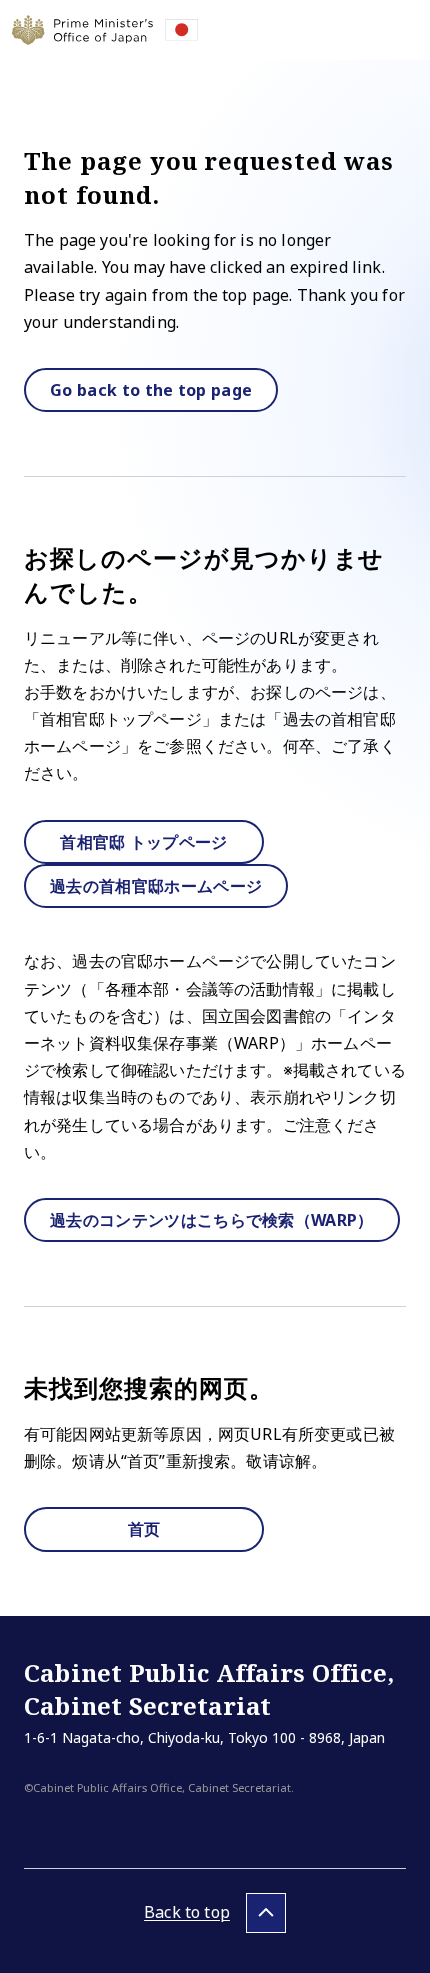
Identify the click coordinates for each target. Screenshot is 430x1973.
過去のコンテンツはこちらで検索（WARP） (212, 1220)
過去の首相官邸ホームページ (156, 886)
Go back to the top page (151, 390)
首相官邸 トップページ (144, 842)
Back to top (187, 1912)
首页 (144, 1529)
